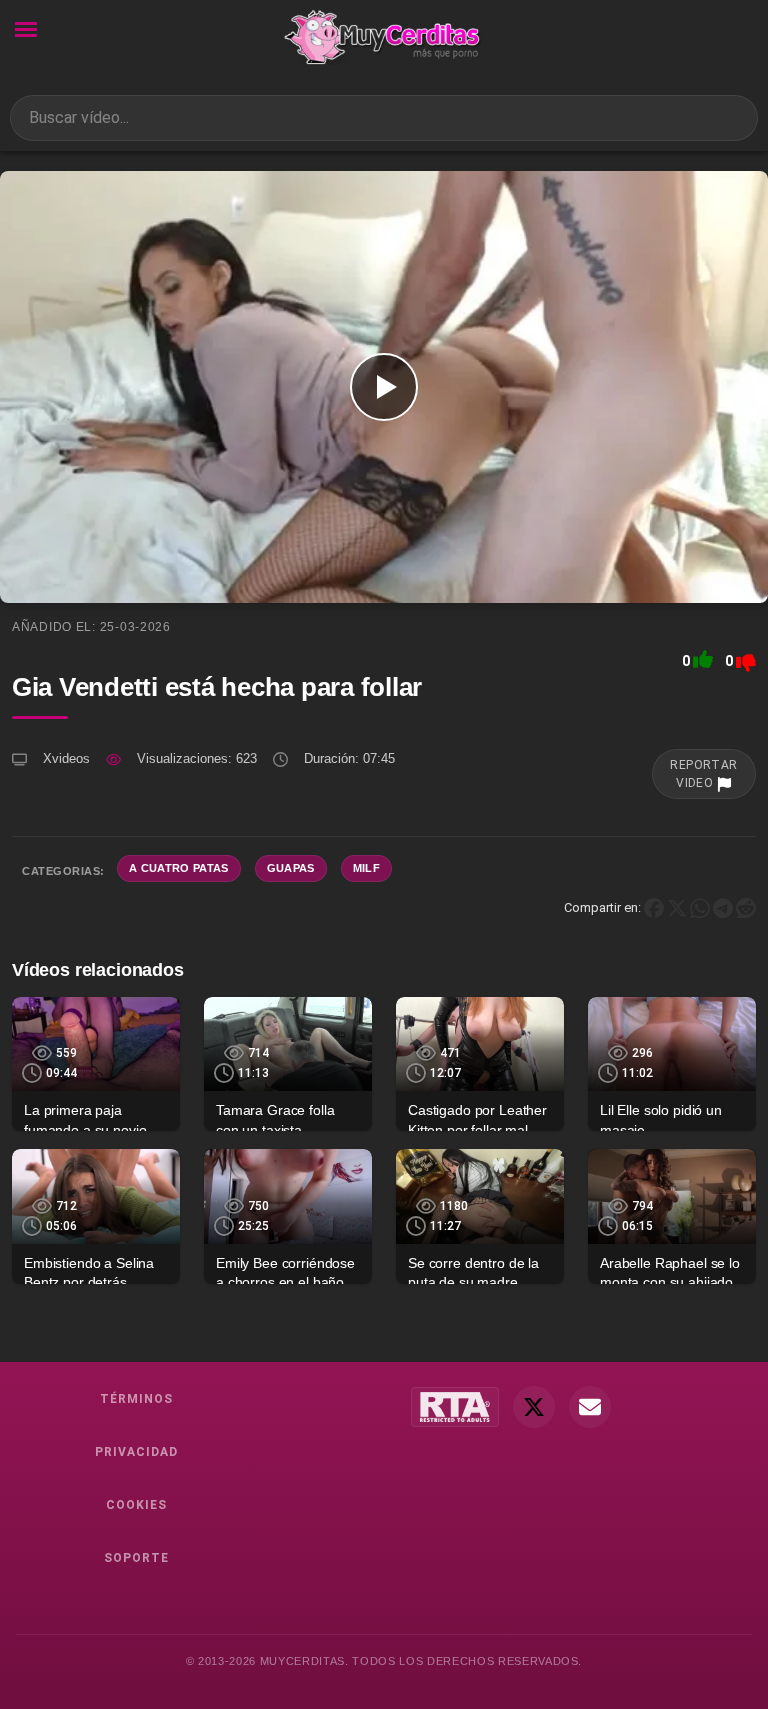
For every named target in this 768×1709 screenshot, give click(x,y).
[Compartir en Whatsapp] (700, 907)
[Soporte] (590, 1407)
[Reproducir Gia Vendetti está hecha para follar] (384, 387)
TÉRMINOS (136, 1399)
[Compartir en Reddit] (746, 907)
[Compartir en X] (677, 907)
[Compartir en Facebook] (654, 907)
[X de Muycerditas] (534, 1407)
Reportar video (704, 774)
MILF (366, 868)
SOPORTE (136, 1558)
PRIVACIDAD (136, 1452)
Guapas (291, 868)
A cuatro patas (179, 868)
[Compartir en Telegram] (723, 907)
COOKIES (136, 1505)
